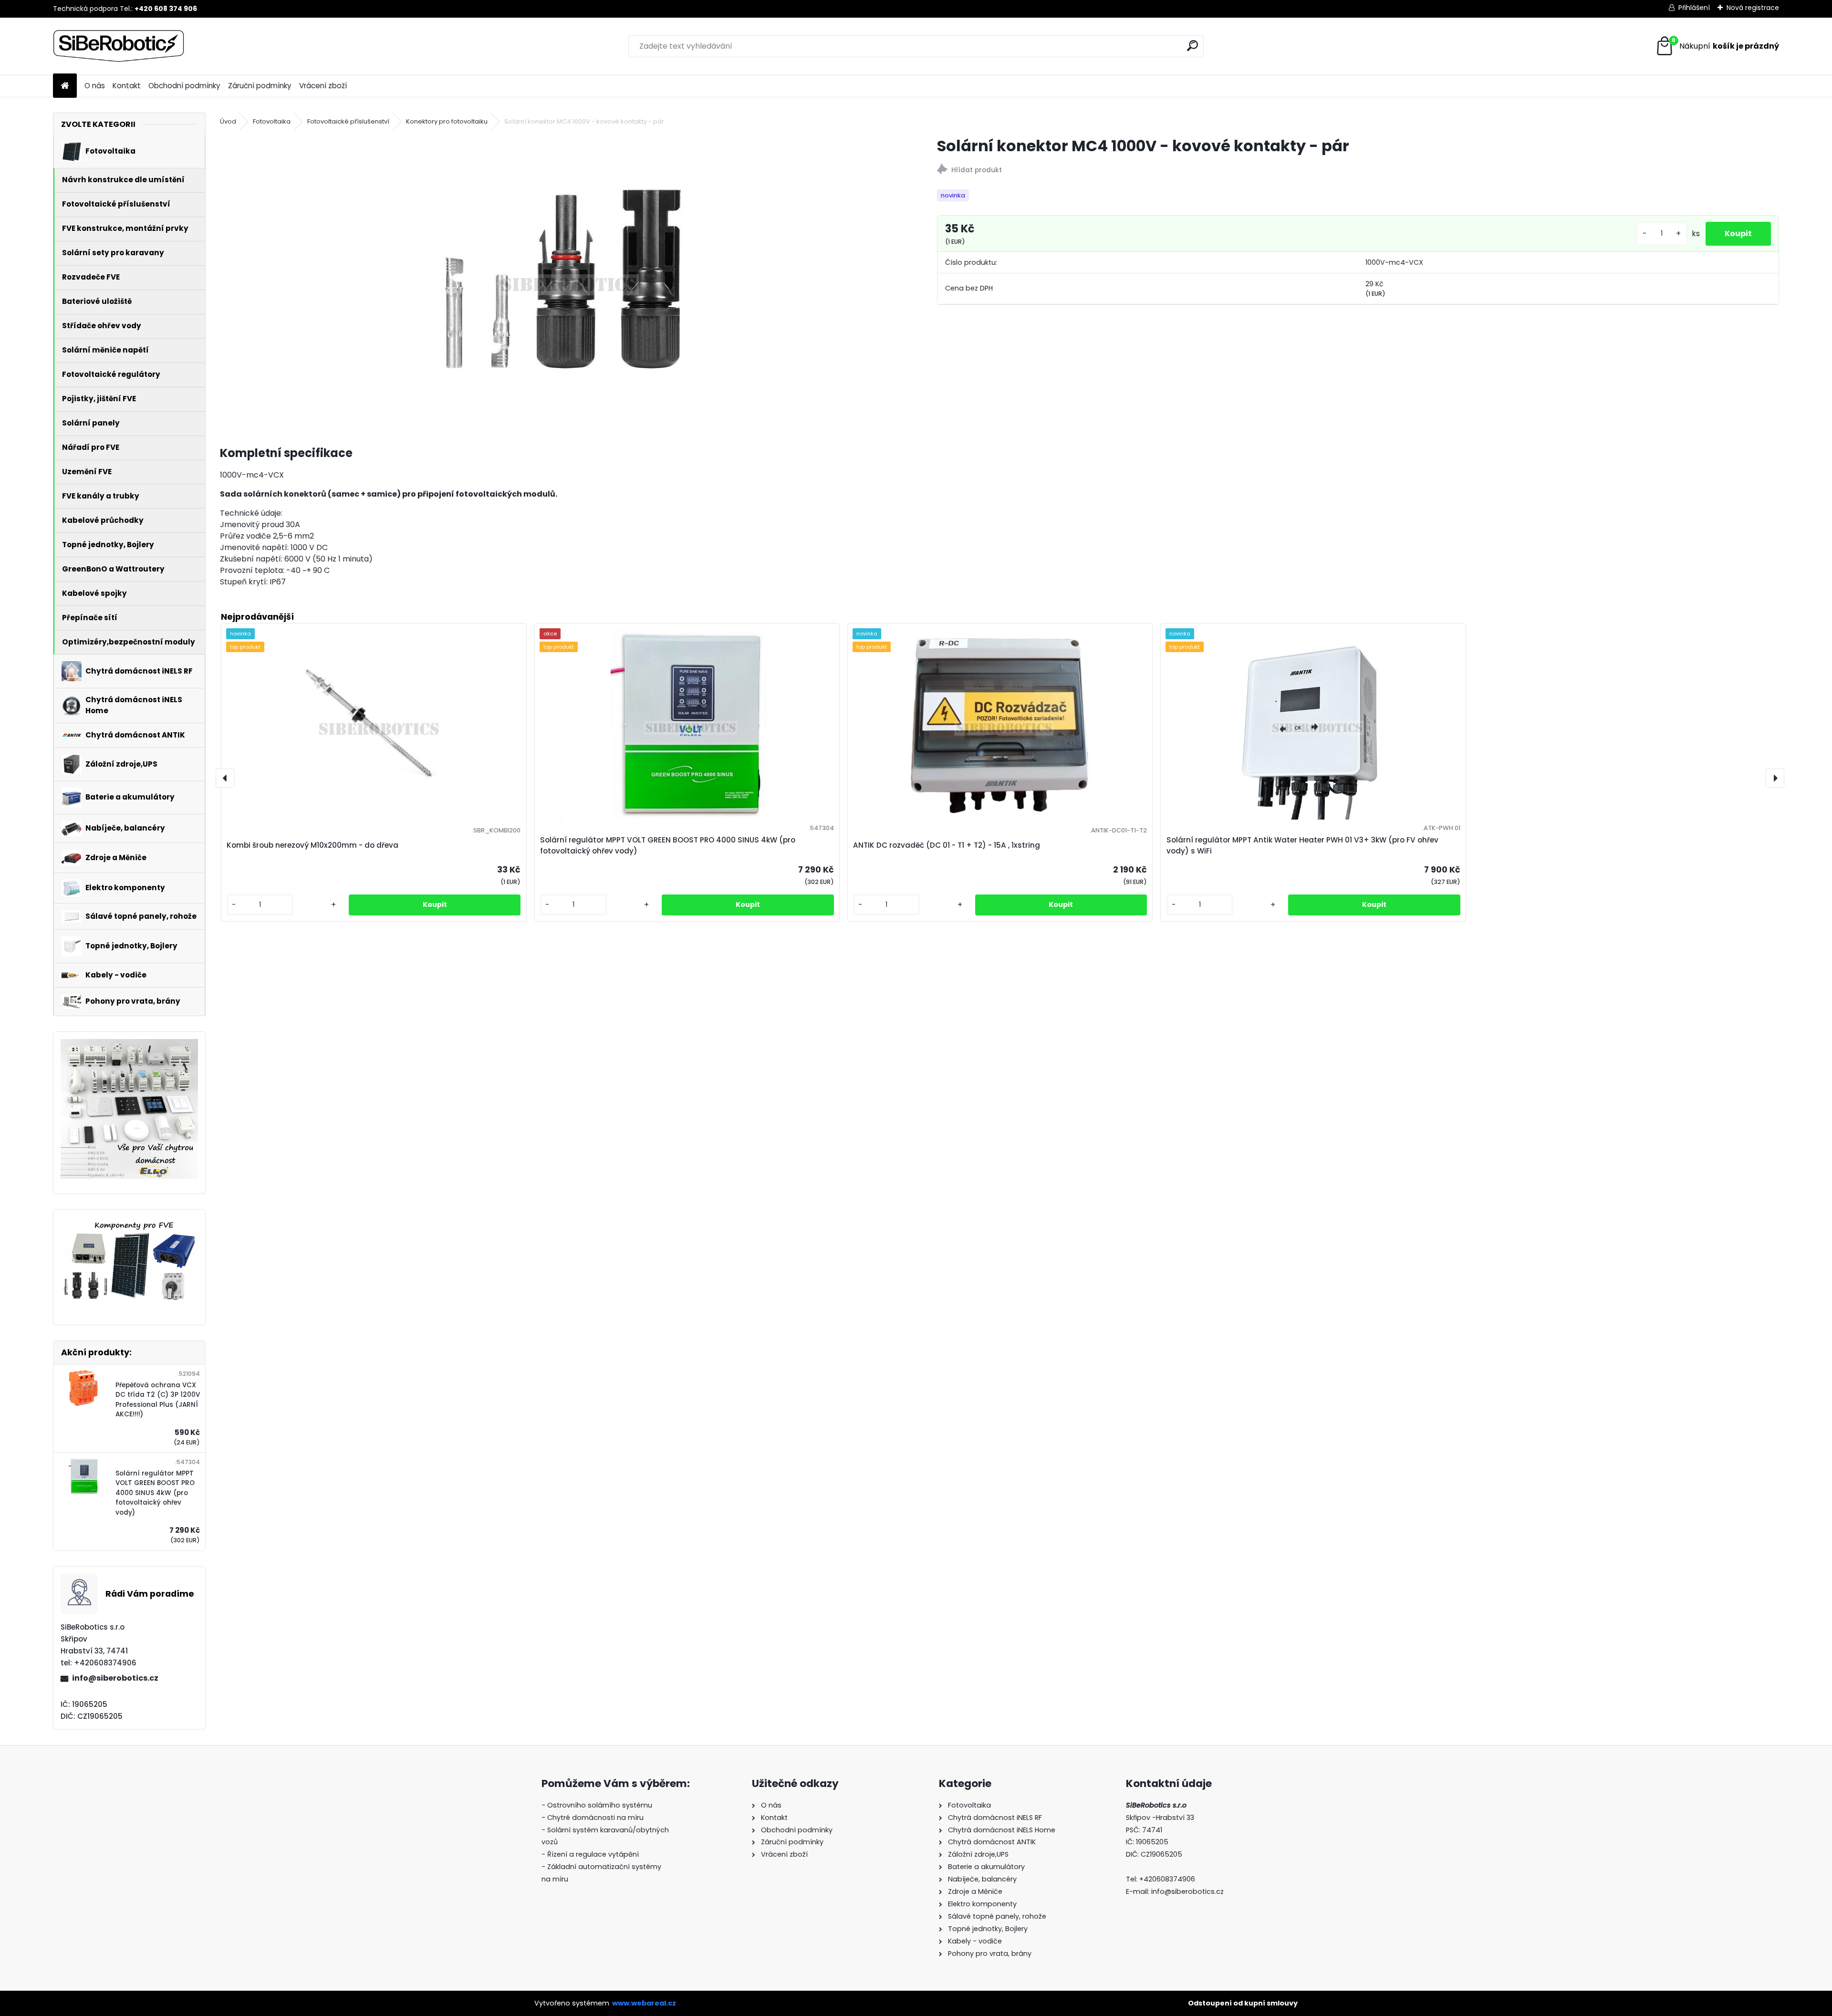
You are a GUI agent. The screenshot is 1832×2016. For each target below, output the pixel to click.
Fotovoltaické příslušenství (348, 121)
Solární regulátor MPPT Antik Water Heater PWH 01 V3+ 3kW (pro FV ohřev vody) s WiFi (1302, 845)
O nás (95, 86)
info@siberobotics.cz (115, 1678)
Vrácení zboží (323, 86)
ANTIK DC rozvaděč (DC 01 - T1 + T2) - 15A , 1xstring (947, 845)
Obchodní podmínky (184, 86)
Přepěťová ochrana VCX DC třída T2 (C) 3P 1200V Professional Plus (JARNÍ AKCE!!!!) (158, 1400)
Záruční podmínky (260, 86)
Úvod (228, 121)
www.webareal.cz (644, 2003)
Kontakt (127, 86)
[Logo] (119, 46)
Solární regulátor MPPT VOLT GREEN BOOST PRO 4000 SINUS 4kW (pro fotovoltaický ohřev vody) (155, 1493)
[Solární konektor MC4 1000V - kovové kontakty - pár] (563, 279)
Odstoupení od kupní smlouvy (1243, 2003)
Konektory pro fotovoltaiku (447, 121)
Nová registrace (1753, 8)
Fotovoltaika (272, 121)
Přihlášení (1694, 8)
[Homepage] (65, 86)
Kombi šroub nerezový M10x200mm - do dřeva (312, 845)
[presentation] (225, 778)
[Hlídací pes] (1358, 171)
